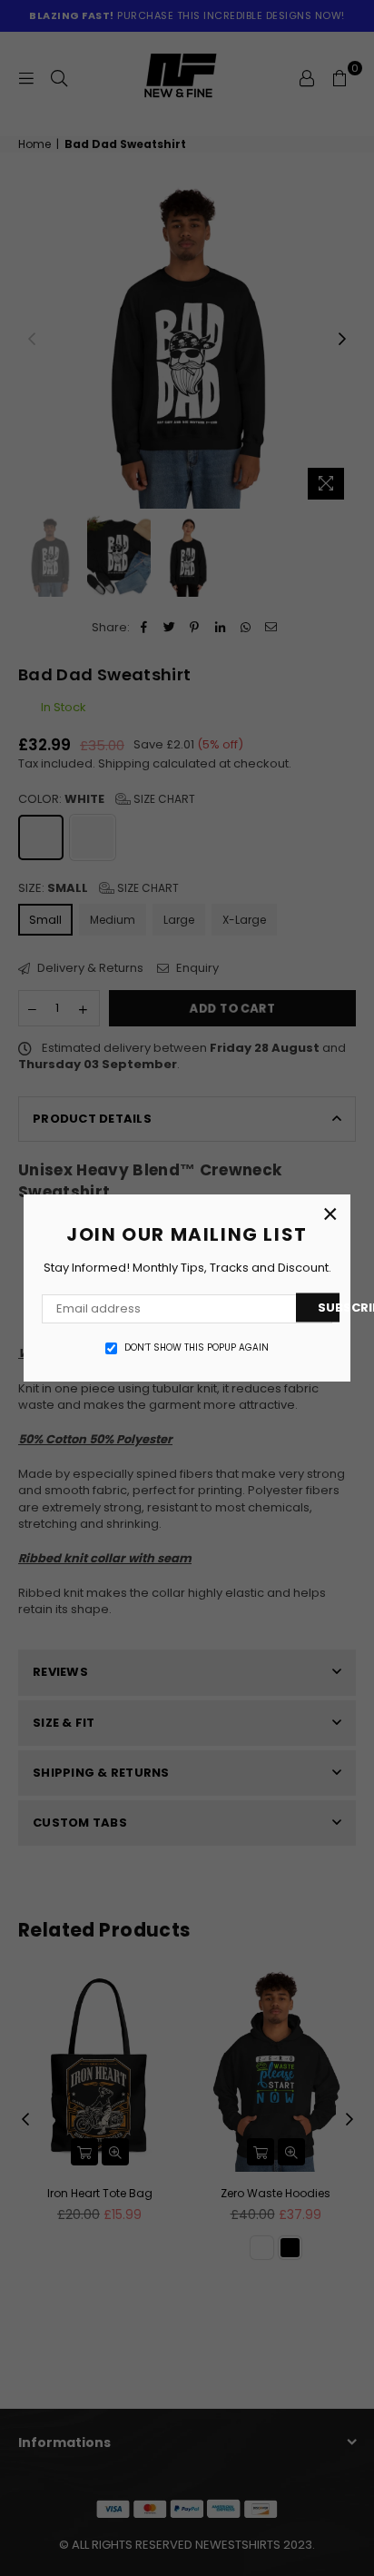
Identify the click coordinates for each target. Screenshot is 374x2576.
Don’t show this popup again (197, 1348)
